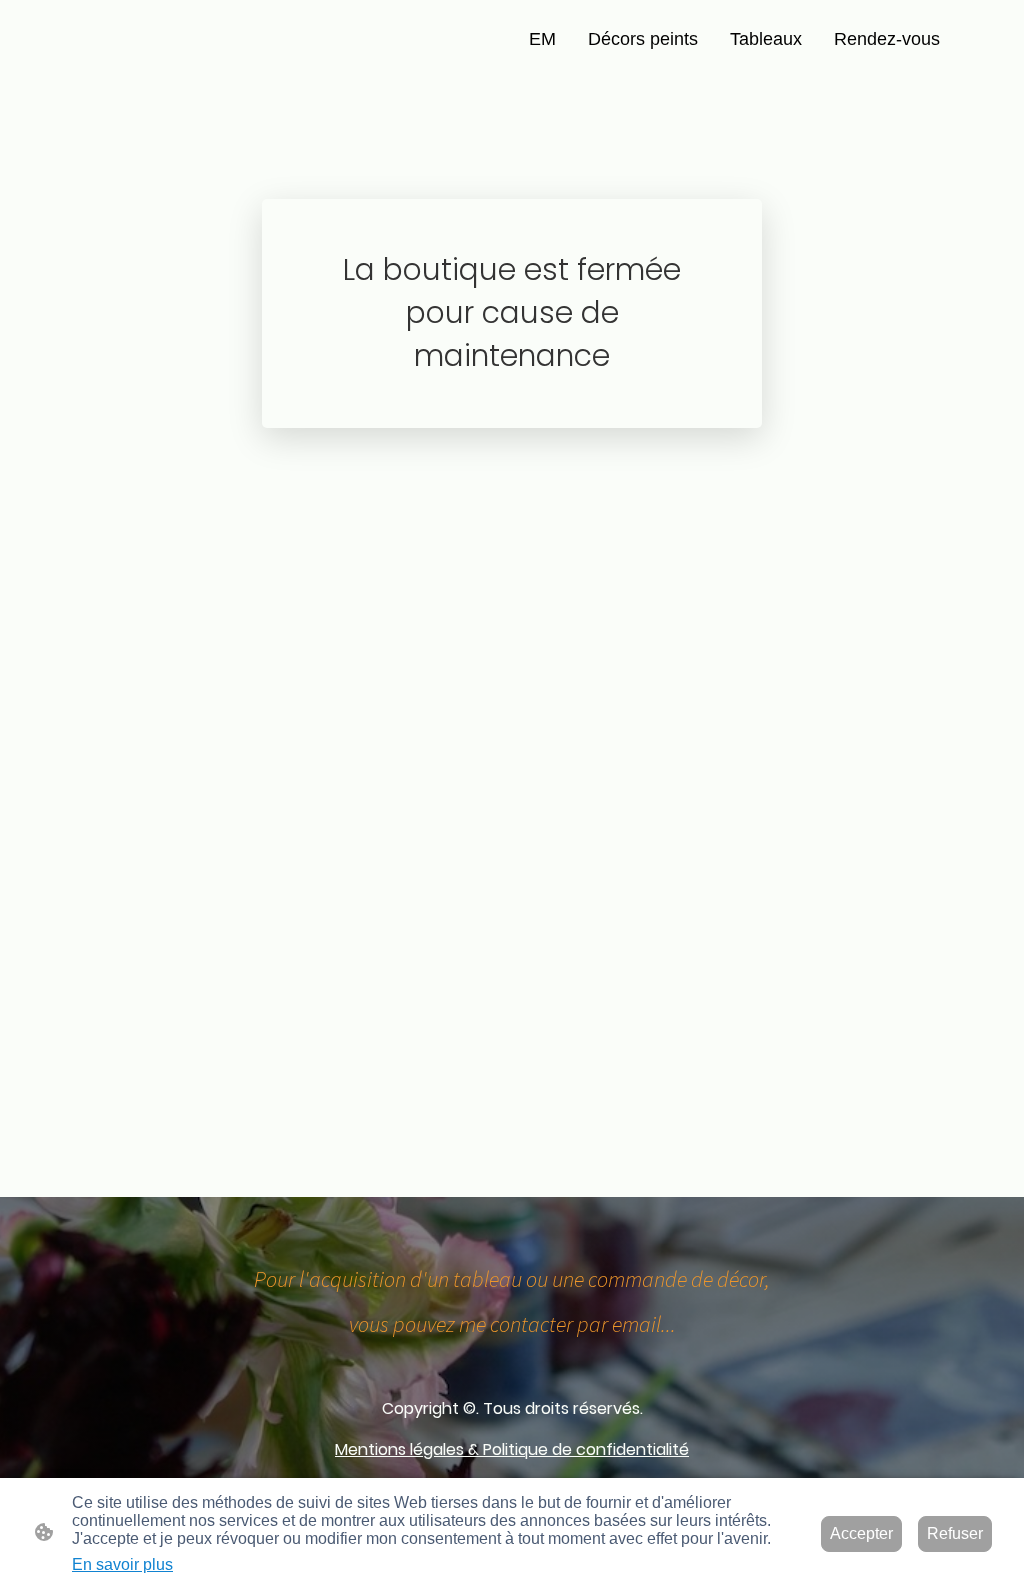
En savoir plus (122, 1564)
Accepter (861, 1533)
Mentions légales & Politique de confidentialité (512, 1449)
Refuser (955, 1533)
